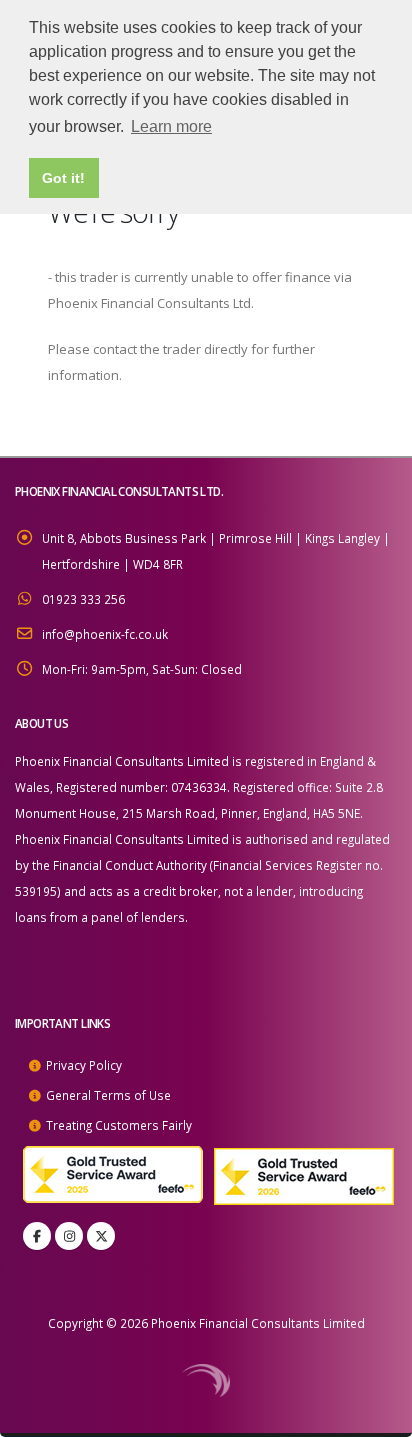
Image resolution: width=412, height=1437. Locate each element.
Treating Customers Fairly (119, 1125)
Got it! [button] (63, 178)
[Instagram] (69, 1236)
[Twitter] (101, 1236)
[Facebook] (37, 1236)
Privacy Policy (84, 1065)
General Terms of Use (108, 1095)
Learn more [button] (171, 126)
